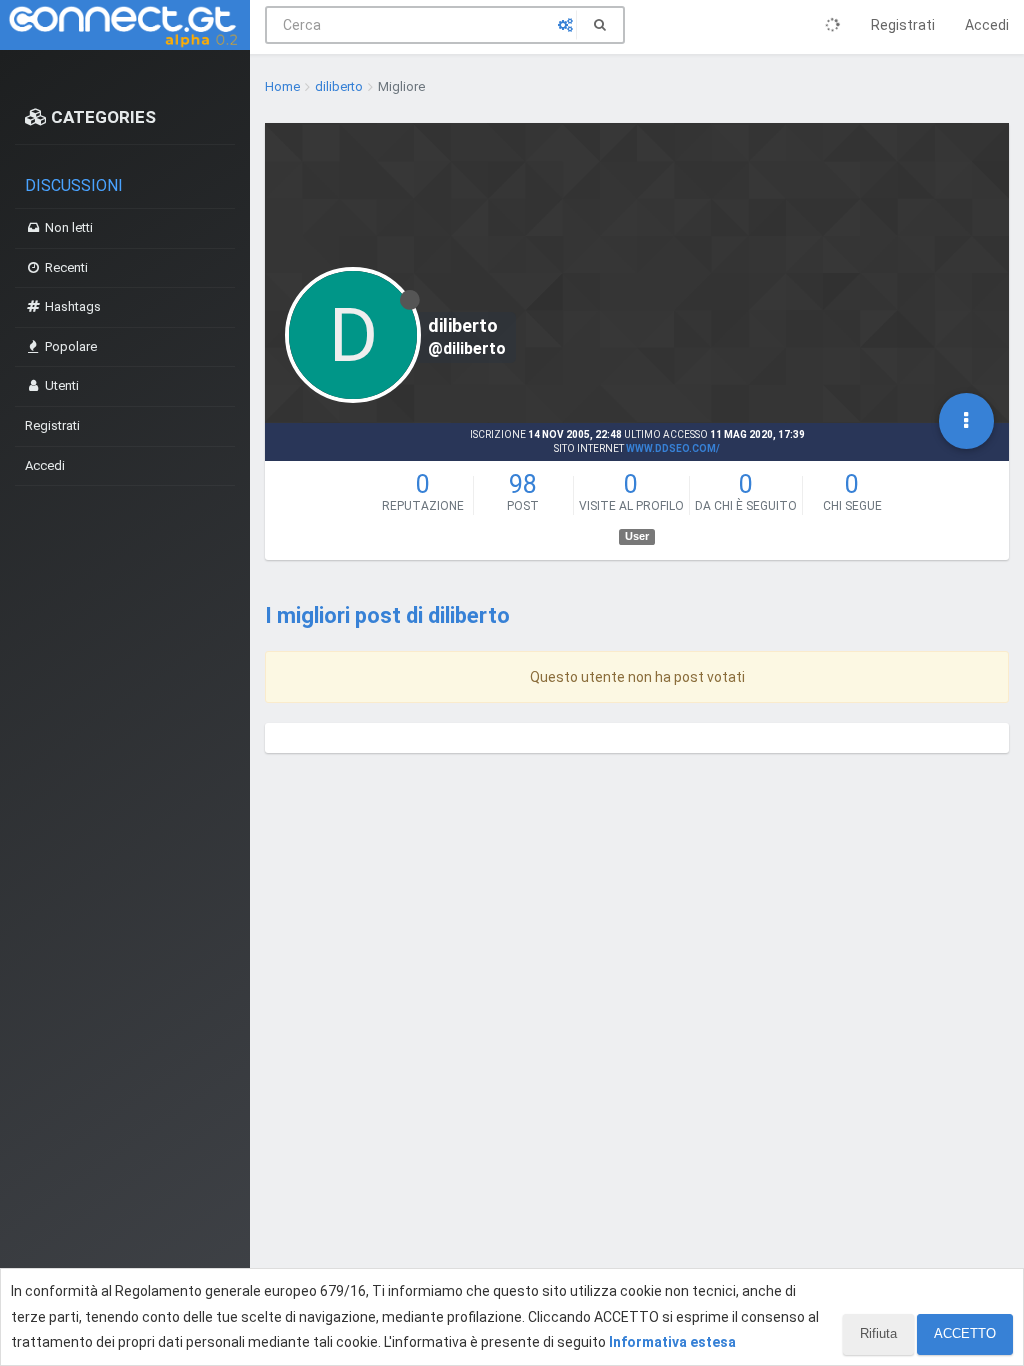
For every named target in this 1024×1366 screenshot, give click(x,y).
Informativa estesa (672, 1342)
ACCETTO (965, 1333)
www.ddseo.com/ (673, 448)
